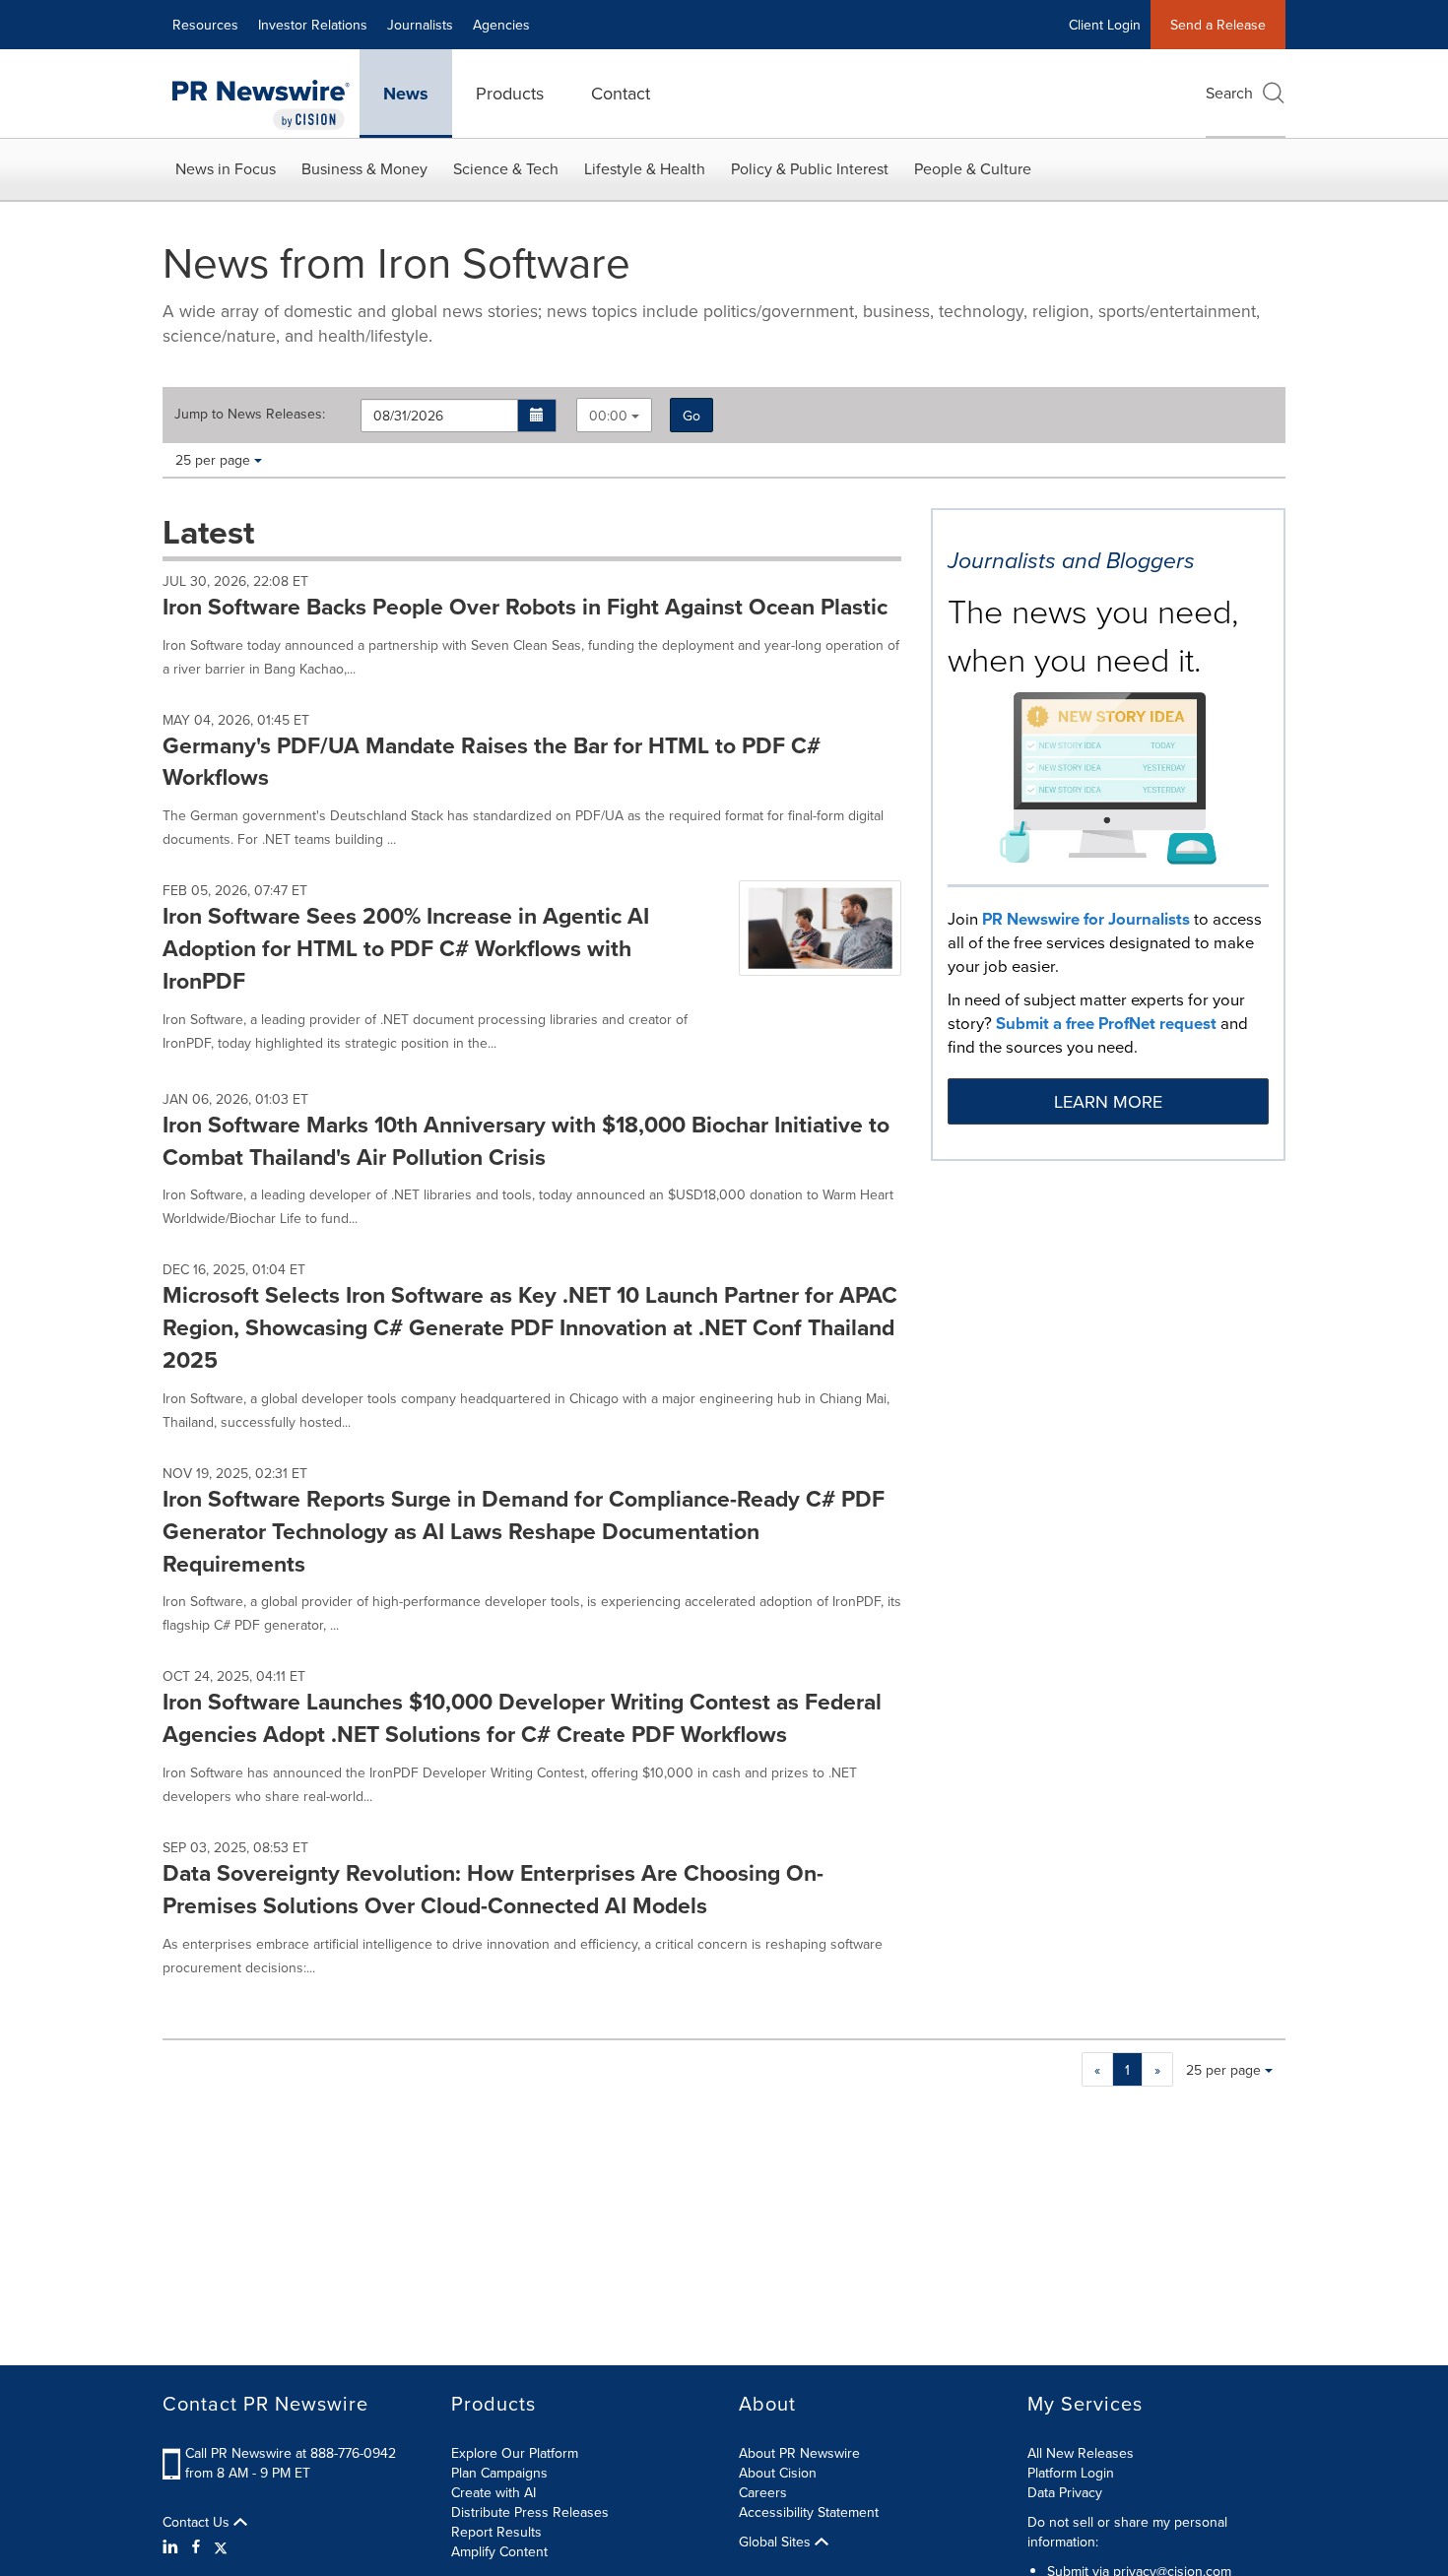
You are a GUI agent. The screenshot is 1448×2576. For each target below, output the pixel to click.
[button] (537, 416)
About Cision (778, 2473)
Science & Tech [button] (506, 168)
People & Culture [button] (973, 168)
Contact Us (198, 2522)
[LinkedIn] (173, 2546)
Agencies (501, 25)
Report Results (496, 2532)
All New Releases (1081, 2453)
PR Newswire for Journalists (1086, 919)
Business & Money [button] (364, 168)
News (406, 94)
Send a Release (1218, 25)
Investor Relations (313, 25)
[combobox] (614, 415)
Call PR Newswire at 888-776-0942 (291, 2453)
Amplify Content (499, 2551)
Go (691, 416)
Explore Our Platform (515, 2453)
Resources (205, 25)
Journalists (420, 25)
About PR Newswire (799, 2453)
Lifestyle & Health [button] (645, 168)
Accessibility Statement (809, 2512)
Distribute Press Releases (530, 2512)
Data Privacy (1065, 2492)
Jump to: (250, 414)
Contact (621, 93)
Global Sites (777, 2542)
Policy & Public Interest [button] (810, 168)
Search (1229, 93)
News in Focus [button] (226, 168)
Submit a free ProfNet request (1106, 1023)
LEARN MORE (1108, 1101)
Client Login (1105, 25)
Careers (763, 2492)
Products (510, 93)
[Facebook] (196, 2546)
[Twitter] (221, 2546)
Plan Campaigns (499, 2473)
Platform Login (1071, 2473)
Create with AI (494, 2492)
